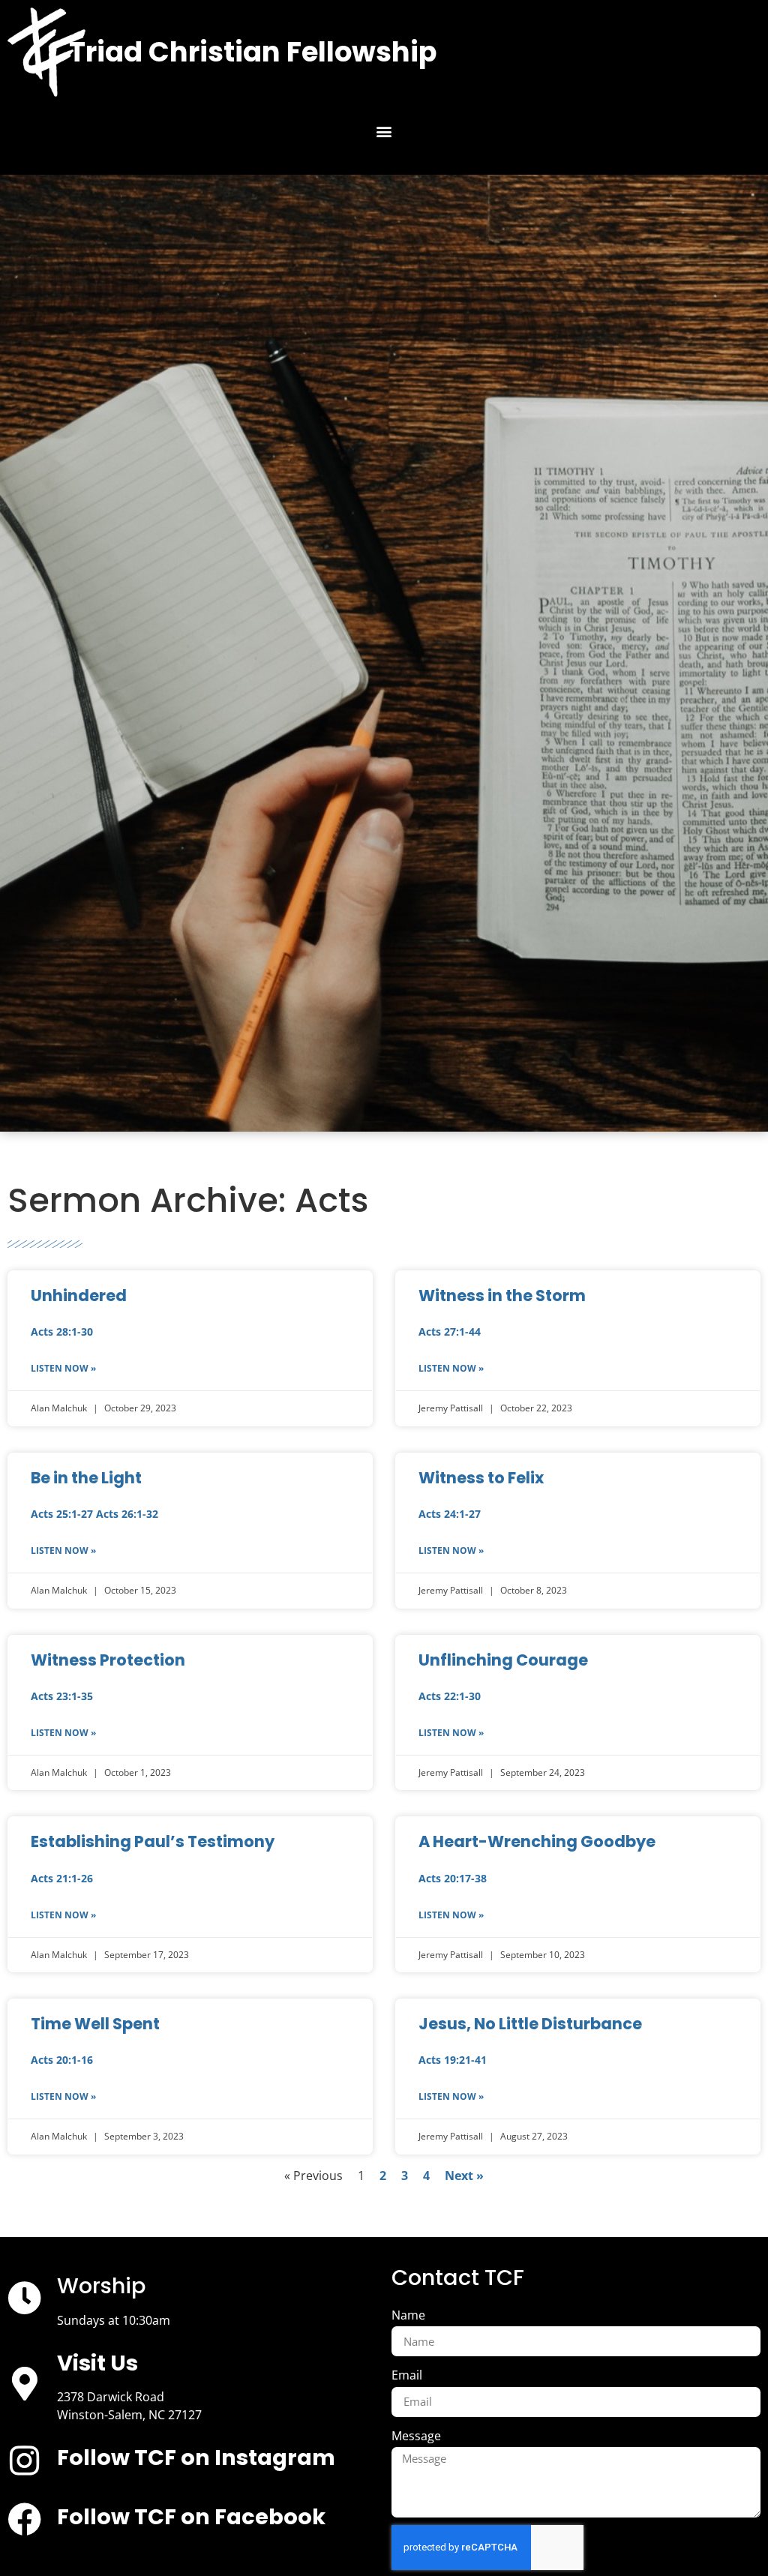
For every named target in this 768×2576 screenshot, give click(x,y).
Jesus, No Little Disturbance (530, 2024)
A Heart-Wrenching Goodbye (537, 1841)
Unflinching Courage (503, 1660)
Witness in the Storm (502, 1295)
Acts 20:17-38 (453, 1878)
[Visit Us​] (24, 2384)
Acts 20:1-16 (62, 2060)
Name (408, 2315)
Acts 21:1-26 (62, 1878)
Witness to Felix (481, 1478)
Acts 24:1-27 (450, 1514)
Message (416, 2436)
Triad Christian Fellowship (253, 52)
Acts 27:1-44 (450, 1331)
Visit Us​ (97, 2363)
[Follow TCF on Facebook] (24, 2519)
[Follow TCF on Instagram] (24, 2461)
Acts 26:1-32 (127, 1514)
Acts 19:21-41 (453, 2060)
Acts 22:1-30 (450, 1696)
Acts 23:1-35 (62, 1696)
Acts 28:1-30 (62, 1331)
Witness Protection (108, 1660)
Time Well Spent (95, 2024)
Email (407, 2375)
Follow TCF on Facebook (191, 2517)
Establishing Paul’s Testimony (153, 1841)
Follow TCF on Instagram (196, 2458)
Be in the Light (86, 1478)
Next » (464, 2176)
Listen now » (63, 1368)
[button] (384, 132)
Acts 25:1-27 (62, 1514)
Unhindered (79, 1295)
